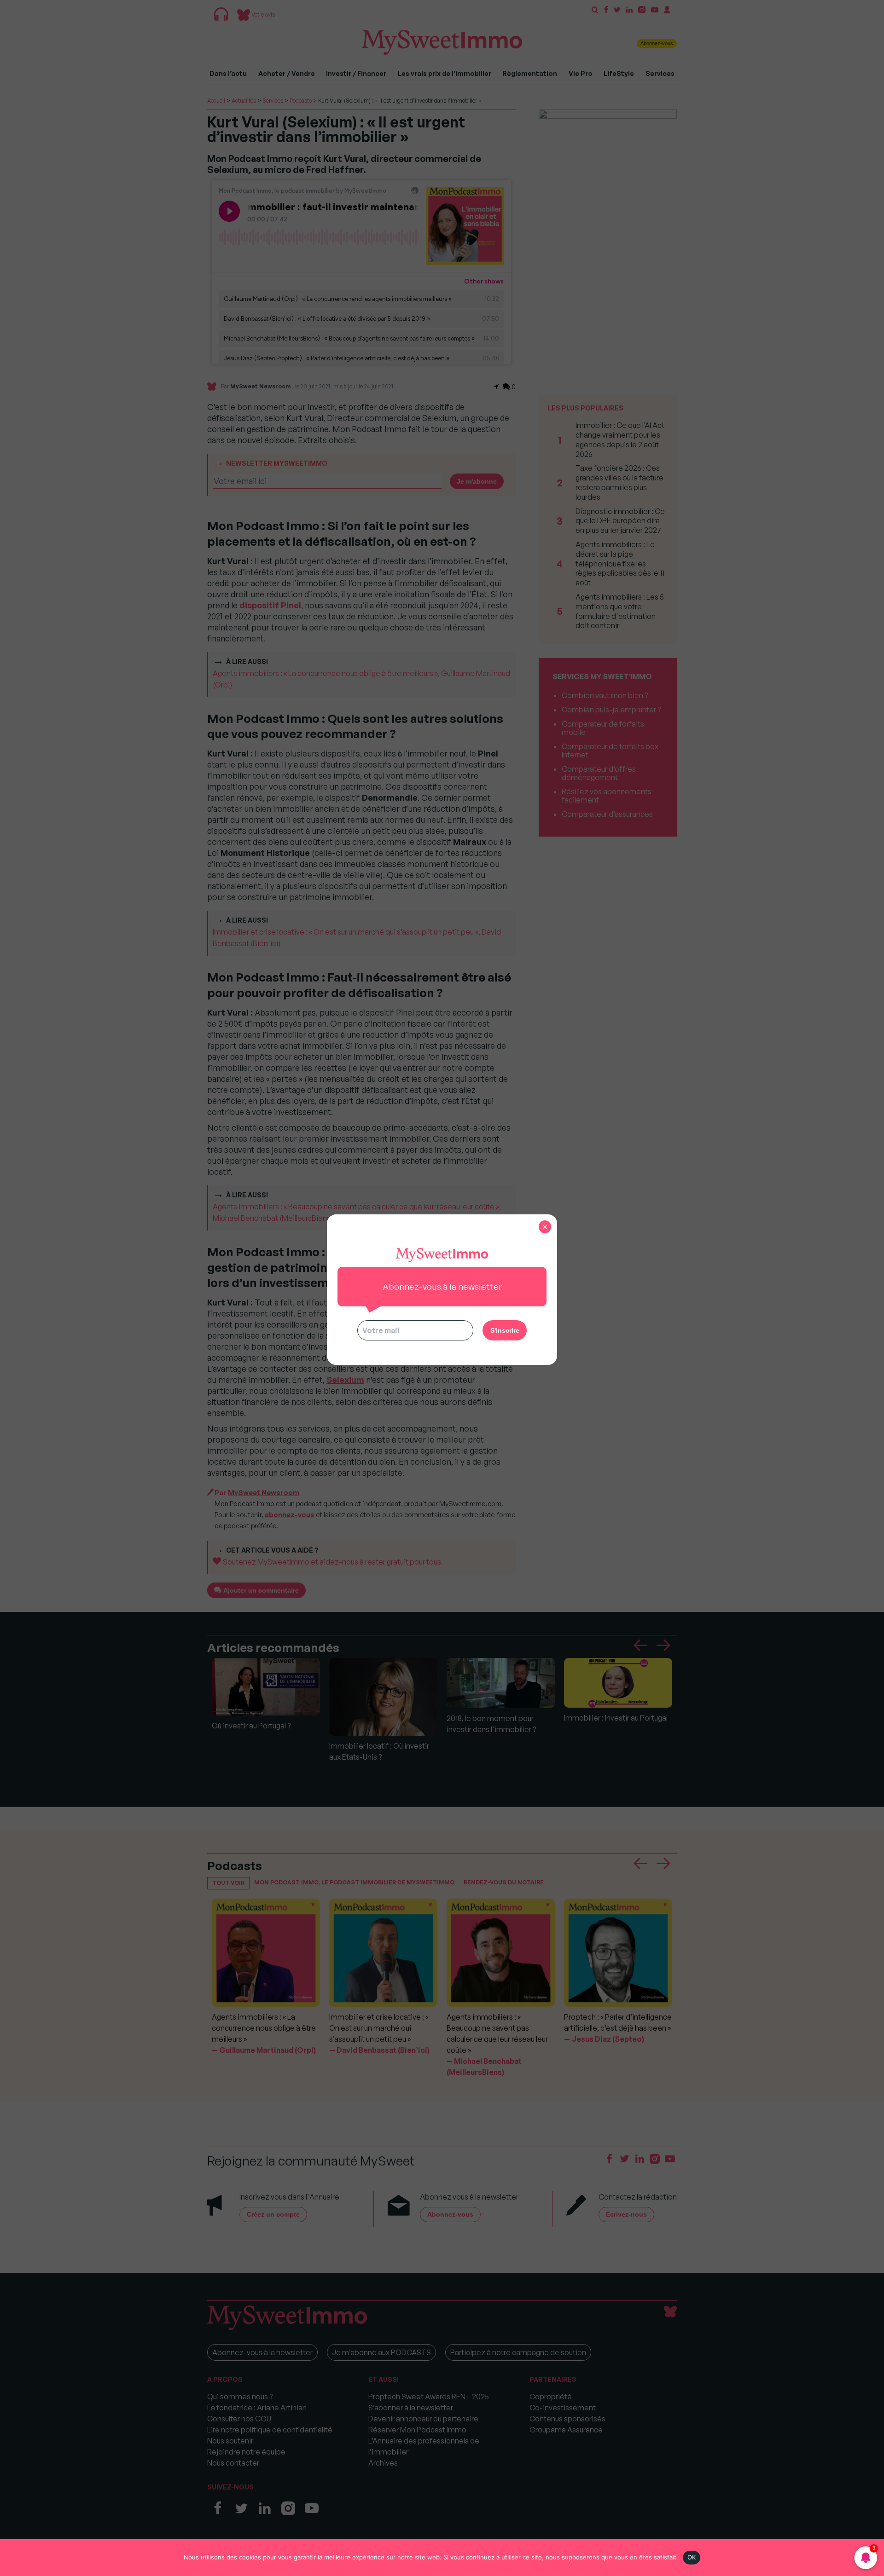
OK (692, 2557)
